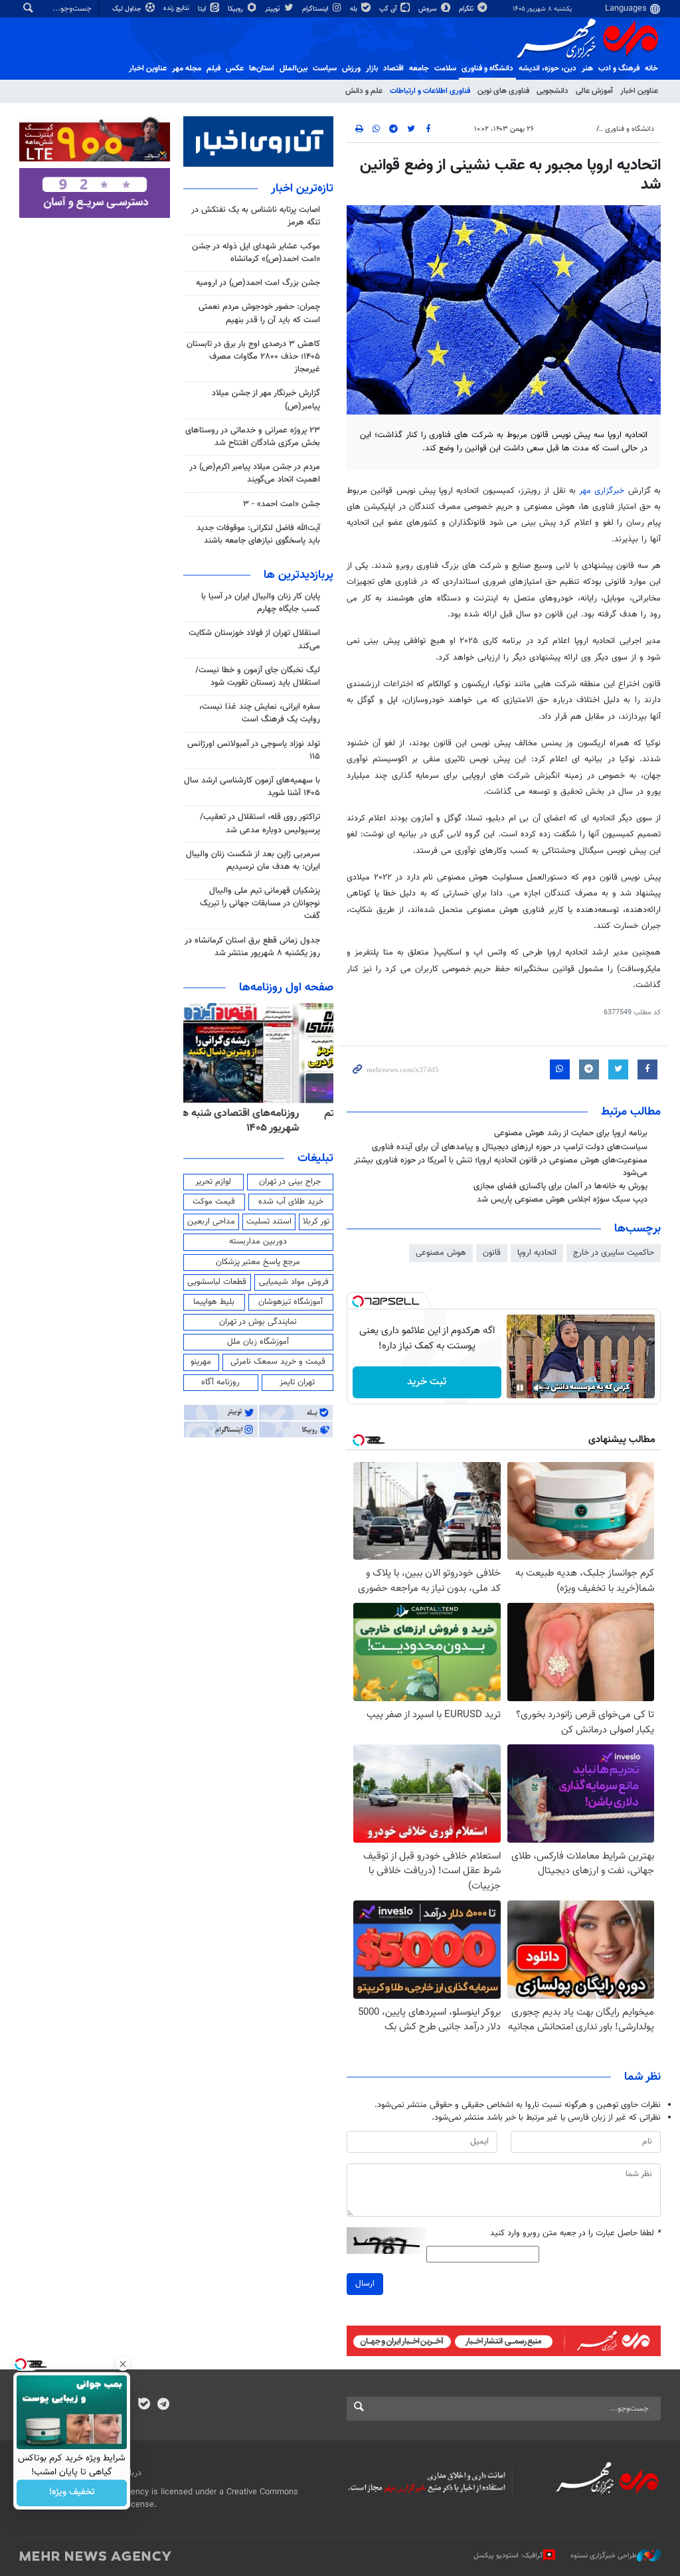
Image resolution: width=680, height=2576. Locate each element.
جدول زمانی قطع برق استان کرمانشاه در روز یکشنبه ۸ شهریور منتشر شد (252, 947)
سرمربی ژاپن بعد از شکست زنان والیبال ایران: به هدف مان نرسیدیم (253, 861)
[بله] (144, 2405)
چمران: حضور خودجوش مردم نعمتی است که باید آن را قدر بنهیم (259, 313)
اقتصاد (393, 68)
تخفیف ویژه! (72, 2493)
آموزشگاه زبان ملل (258, 1342)
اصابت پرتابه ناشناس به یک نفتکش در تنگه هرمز (256, 216)
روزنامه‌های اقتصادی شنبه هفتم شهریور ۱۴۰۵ (267, 1121)
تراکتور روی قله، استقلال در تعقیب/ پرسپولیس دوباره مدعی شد (260, 823)
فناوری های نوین (503, 91)
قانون (492, 1253)
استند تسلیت (269, 1222)
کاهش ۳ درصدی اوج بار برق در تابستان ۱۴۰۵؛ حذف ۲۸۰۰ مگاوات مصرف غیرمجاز (253, 357)
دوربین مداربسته (258, 1242)
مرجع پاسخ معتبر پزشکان (258, 1262)
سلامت (445, 68)
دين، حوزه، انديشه (548, 68)
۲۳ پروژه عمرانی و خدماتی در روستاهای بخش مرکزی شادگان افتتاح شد (253, 437)
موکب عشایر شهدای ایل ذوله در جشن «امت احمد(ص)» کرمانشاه (256, 253)
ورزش (351, 68)
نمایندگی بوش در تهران (258, 1322)
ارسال (365, 2284)
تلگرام (467, 9)
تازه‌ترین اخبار (302, 189)
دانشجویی (552, 91)
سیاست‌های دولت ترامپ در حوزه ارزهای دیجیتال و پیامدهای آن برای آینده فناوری (510, 1147)
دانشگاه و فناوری (487, 68)
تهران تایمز (297, 1382)
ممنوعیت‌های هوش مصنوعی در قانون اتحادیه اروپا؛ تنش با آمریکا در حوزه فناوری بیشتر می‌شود (501, 1167)
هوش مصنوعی (441, 1253)
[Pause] (520, 1388)
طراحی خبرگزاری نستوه (604, 2556)
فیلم (213, 68)
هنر (587, 68)
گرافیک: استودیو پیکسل (508, 2556)
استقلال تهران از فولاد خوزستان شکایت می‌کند (254, 639)
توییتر (273, 9)
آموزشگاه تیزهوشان (291, 1302)
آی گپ (389, 9)
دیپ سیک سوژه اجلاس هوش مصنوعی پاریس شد (562, 1200)
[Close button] (123, 2364)
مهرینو (201, 1362)
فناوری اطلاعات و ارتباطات (430, 91)
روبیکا (236, 9)
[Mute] (539, 1388)
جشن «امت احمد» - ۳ (282, 504)
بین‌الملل (294, 68)
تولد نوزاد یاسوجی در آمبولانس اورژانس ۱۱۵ (254, 750)
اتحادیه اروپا (537, 1253)
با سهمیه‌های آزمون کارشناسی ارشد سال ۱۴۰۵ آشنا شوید (252, 787)
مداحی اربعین (211, 1222)
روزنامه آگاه (220, 1382)
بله (355, 9)
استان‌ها (262, 68)
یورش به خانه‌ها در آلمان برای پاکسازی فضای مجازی (560, 1186)
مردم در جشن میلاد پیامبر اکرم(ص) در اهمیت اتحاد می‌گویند (255, 473)
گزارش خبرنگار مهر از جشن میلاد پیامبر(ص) (266, 400)
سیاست (325, 68)
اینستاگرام (316, 9)
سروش (429, 9)
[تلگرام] (163, 2405)
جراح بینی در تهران (290, 1182)
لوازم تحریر (213, 1182)
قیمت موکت (214, 1202)
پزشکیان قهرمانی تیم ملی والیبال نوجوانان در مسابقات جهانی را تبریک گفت (260, 903)
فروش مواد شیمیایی (294, 1282)
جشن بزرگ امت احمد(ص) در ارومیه (258, 283)
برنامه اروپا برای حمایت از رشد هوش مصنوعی (571, 1133)
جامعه (419, 68)
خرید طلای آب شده (291, 1202)
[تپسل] (358, 1301)
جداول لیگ (128, 9)
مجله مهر (187, 68)
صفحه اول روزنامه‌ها (286, 988)
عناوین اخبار (639, 91)
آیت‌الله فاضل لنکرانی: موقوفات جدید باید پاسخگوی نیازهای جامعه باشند (258, 534)
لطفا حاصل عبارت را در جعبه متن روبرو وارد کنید (575, 2234)
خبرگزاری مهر (602, 491)
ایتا (203, 9)
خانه (651, 68)
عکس (235, 68)
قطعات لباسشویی (217, 1282)
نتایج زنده (177, 8)
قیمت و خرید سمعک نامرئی (278, 1362)
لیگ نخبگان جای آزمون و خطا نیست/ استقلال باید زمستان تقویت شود (258, 677)
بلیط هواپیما (214, 1302)
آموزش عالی (594, 91)
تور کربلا (316, 1222)
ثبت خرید (427, 1382)
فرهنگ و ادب (619, 68)
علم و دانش (364, 91)
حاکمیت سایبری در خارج (614, 1253)
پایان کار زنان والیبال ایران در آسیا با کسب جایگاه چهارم (261, 603)
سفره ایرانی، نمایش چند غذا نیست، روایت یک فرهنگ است (260, 713)
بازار (372, 68)
